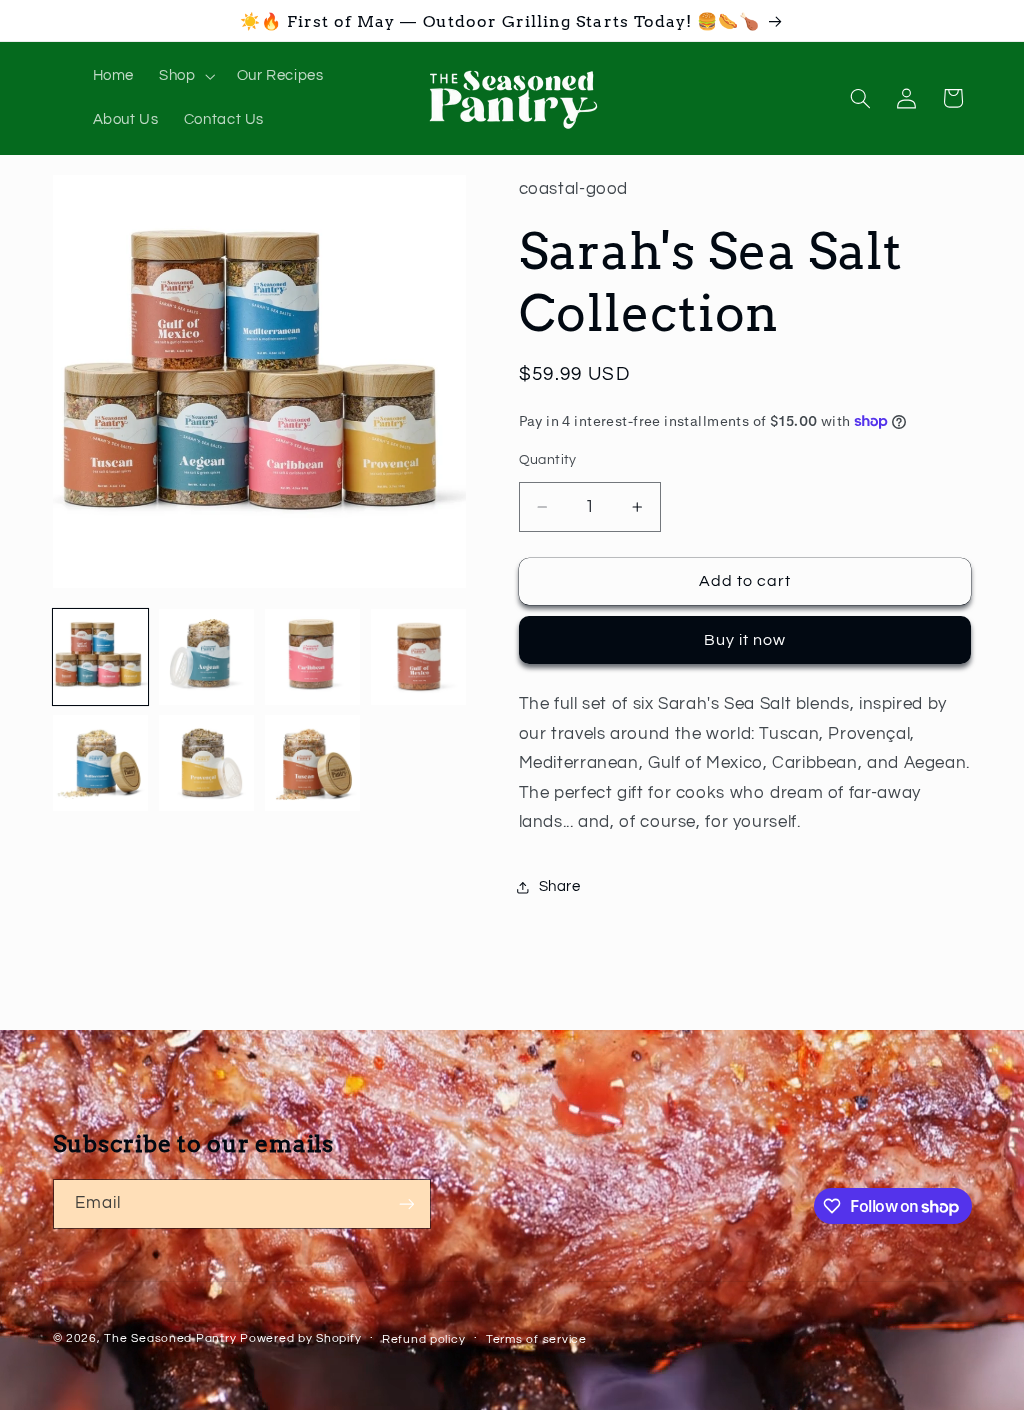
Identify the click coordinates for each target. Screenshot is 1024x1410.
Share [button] (560, 886)
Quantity (548, 460)
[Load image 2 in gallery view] (207, 657)
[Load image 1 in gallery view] (101, 657)
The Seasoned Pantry (170, 1338)
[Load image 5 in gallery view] (101, 763)
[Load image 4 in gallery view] (419, 657)
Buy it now (745, 640)
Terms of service (536, 1339)
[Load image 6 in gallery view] (207, 763)
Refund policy (424, 1339)
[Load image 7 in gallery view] (313, 763)
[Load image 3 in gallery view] (313, 657)
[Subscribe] (406, 1203)
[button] (185, 76)
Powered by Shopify (300, 1338)
